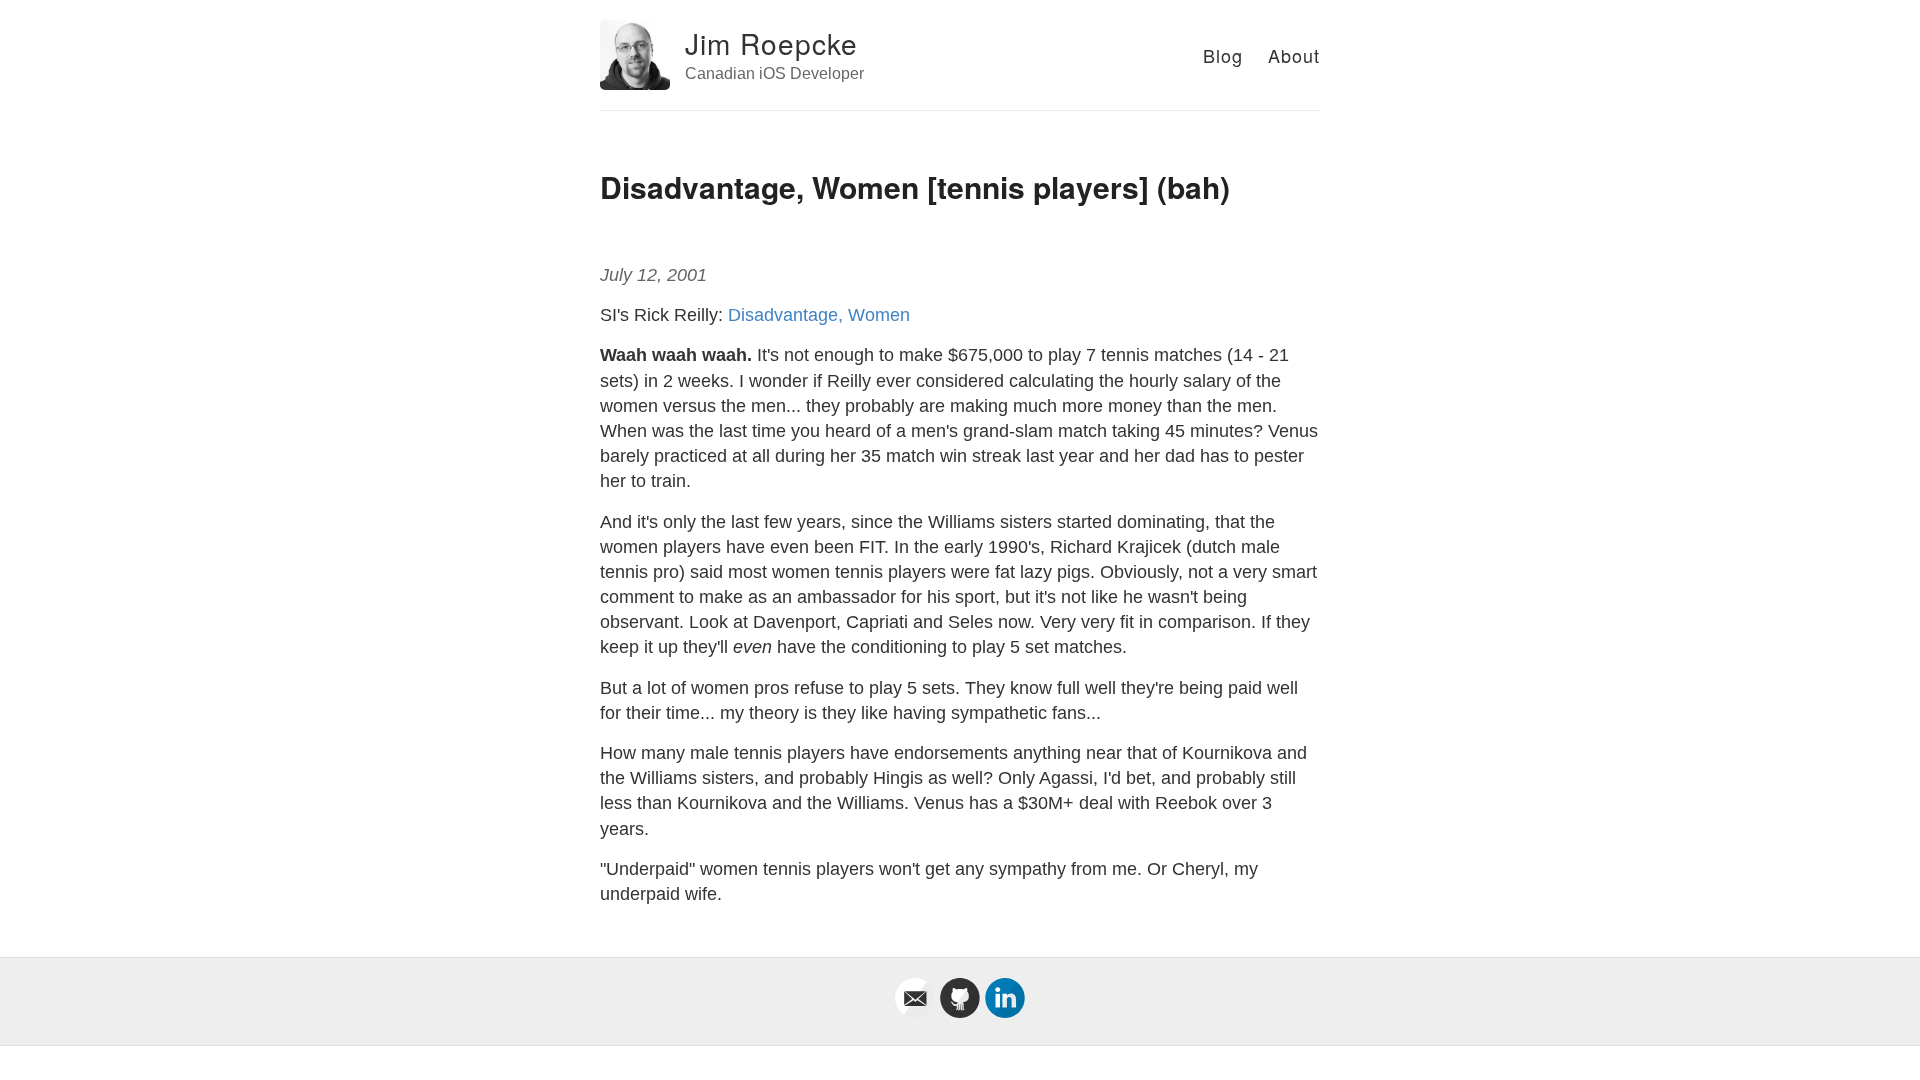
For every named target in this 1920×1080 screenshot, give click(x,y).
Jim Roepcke (771, 43)
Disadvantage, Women (819, 315)
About (1294, 55)
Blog (1223, 55)
